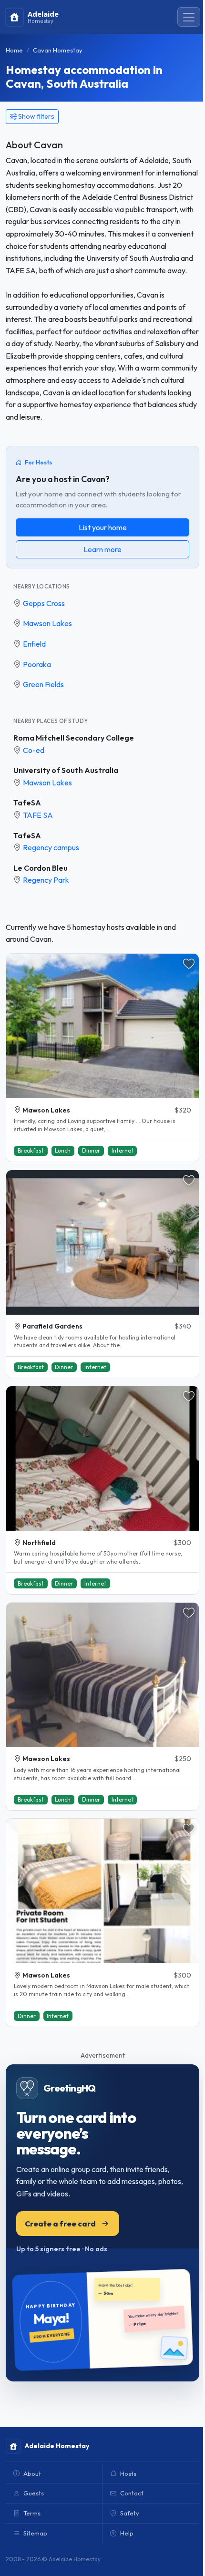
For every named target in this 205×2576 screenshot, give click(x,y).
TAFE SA (38, 815)
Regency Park (46, 880)
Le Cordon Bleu (41, 868)
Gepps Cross (44, 603)
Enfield (34, 644)
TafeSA (27, 803)
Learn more (102, 549)
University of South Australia (66, 770)
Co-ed (34, 750)
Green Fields (43, 684)
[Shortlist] (189, 964)
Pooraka (37, 664)
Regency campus (51, 847)
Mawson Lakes (47, 623)
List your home (103, 527)
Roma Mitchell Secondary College (74, 738)
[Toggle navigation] (189, 17)
